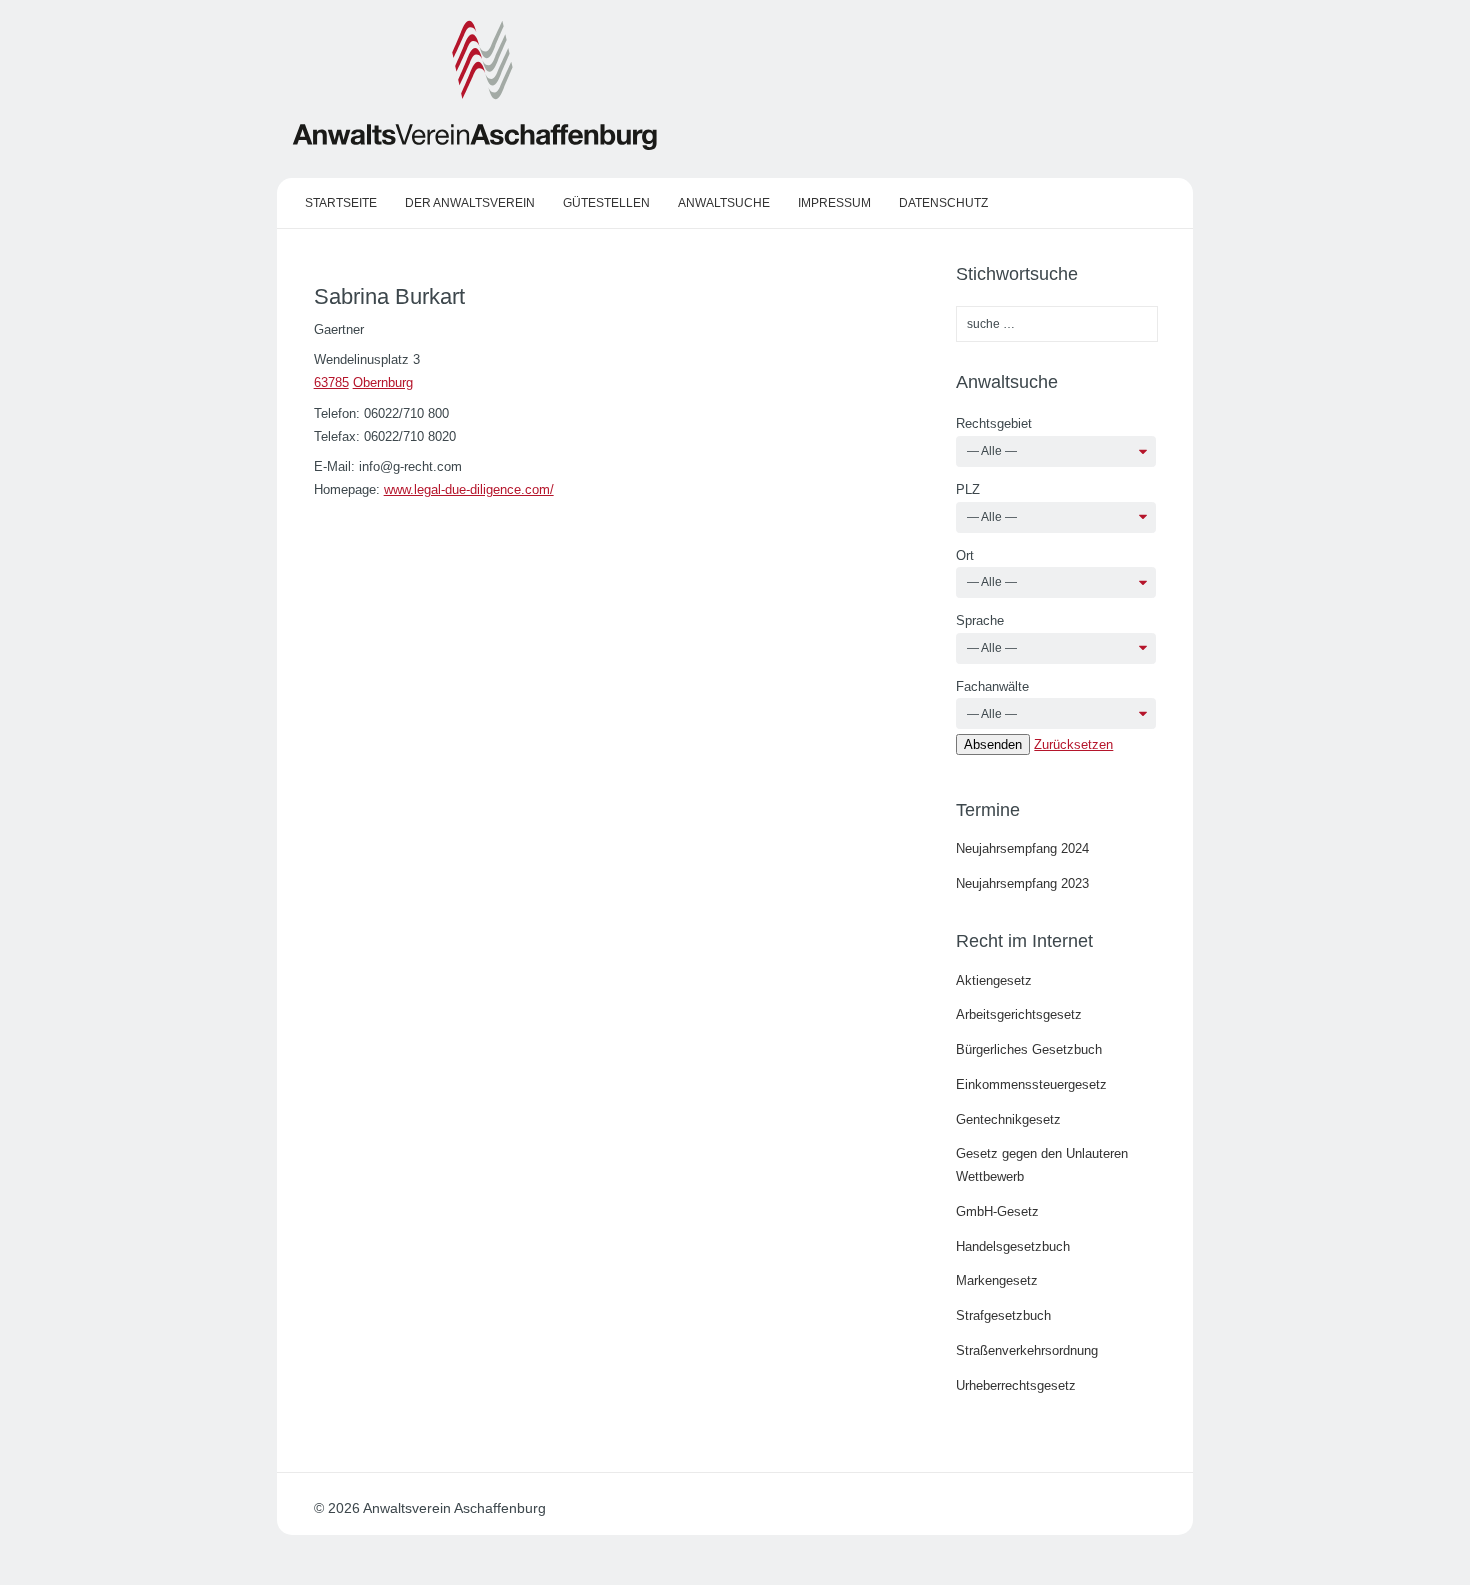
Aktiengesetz (994, 980)
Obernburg (383, 382)
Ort (965, 555)
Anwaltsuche (724, 203)
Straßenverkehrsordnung (1027, 1350)
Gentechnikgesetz (1008, 1119)
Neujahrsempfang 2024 (1022, 848)
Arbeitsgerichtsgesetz (1019, 1014)
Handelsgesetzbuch (1013, 1246)
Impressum (834, 203)
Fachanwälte (992, 686)
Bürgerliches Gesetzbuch (1029, 1049)
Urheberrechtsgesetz (1016, 1385)
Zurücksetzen (1073, 744)
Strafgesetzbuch (1003, 1315)
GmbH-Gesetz (997, 1211)
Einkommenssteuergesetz (1031, 1084)
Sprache (980, 620)
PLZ (968, 489)
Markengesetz (997, 1280)
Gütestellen (606, 203)
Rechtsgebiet (994, 423)
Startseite (341, 203)
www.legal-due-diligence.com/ (469, 489)
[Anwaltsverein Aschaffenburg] (475, 146)
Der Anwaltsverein (470, 203)
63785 (331, 382)
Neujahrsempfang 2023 (1022, 883)
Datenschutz (943, 203)
